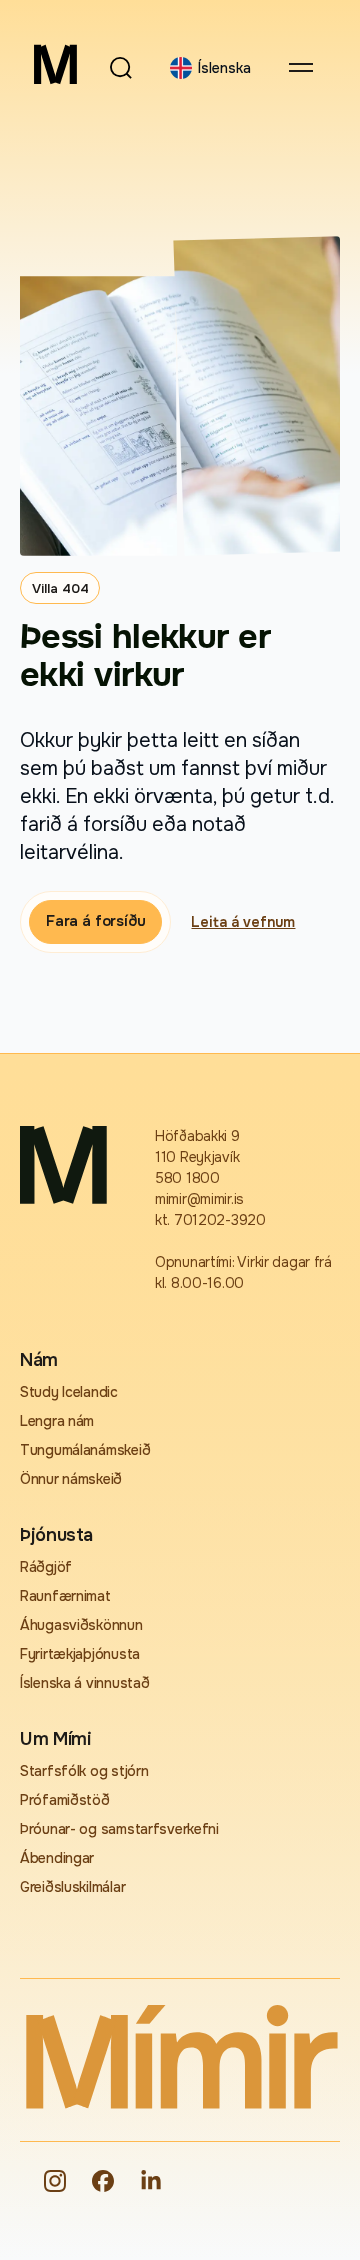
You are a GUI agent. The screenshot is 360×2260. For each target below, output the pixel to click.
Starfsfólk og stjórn (84, 1771)
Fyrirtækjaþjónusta (80, 1654)
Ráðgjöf (46, 1567)
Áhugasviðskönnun (81, 1625)
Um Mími (55, 1739)
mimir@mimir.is (199, 1199)
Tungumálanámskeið (85, 1450)
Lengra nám (57, 1421)
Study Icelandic (69, 1392)
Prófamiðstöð (65, 1800)
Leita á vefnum (243, 922)
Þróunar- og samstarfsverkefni (119, 1829)
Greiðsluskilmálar (72, 1887)
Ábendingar (57, 1858)
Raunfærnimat (65, 1596)
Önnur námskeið (71, 1479)
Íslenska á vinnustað (84, 1683)
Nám (39, 1360)
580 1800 (187, 1178)
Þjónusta (56, 1535)
